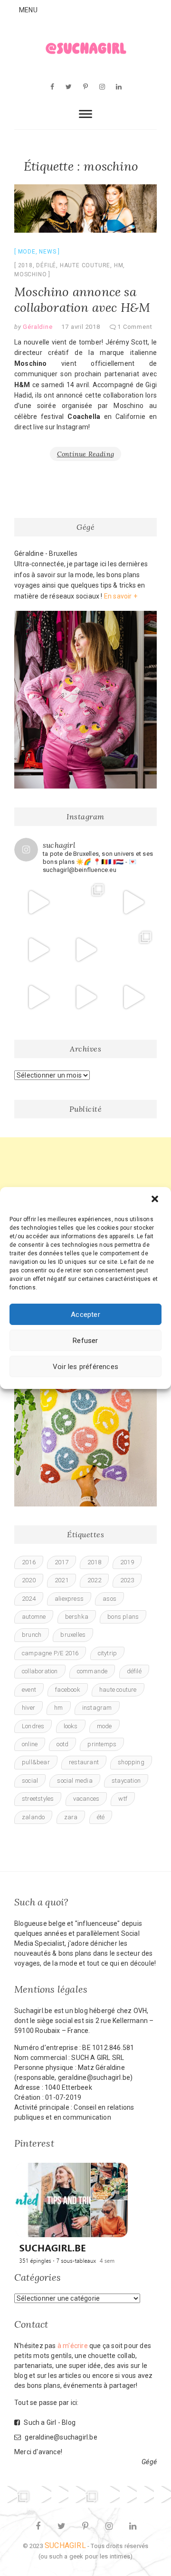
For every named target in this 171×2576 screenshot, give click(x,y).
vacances (86, 1799)
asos (109, 1599)
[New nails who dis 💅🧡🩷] (133, 902)
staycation (126, 1781)
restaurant (84, 1762)
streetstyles (38, 1799)
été (101, 1817)
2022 (94, 1580)
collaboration (40, 1671)
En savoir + (121, 596)
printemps (102, 1744)
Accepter (85, 1315)
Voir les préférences (85, 1367)
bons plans (123, 1617)
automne (34, 1617)
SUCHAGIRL (65, 2545)
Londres (33, 1726)
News (47, 252)
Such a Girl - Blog (49, 2422)
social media (75, 1781)
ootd (62, 1744)
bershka (77, 1617)
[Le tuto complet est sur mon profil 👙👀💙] (85, 997)
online (30, 1744)
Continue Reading (85, 454)
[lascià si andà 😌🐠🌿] (133, 950)
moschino (30, 274)
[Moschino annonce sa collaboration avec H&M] (85, 209)
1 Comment (135, 327)
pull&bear (36, 1762)
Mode (27, 252)
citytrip (108, 1653)
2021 (62, 1580)
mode (104, 1726)
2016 (29, 1562)
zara (71, 1817)
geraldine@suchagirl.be (60, 2437)
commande (92, 1671)
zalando (33, 1817)
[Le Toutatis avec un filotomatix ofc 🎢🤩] (85, 950)
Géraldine (37, 327)
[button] (156, 1200)
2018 (25, 265)
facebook (68, 1690)
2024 (29, 1599)
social (30, 1781)
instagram (97, 1708)
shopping (131, 1762)
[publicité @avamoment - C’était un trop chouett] (162, 2494)
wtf (123, 1799)
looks (71, 1726)
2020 (29, 1580)
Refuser (85, 1341)
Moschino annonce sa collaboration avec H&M (82, 299)
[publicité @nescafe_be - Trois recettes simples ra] (133, 997)
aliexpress (69, 1599)
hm (119, 265)
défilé (46, 265)
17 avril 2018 (81, 327)
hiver (28, 1708)
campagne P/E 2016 (50, 1653)
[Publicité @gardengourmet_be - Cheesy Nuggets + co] (38, 950)
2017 (62, 1562)
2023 (127, 1580)
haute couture (85, 265)
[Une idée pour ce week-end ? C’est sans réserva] (38, 902)
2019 (127, 1562)
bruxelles (73, 1635)
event (29, 1690)
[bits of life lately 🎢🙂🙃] (85, 902)
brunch (32, 1635)
